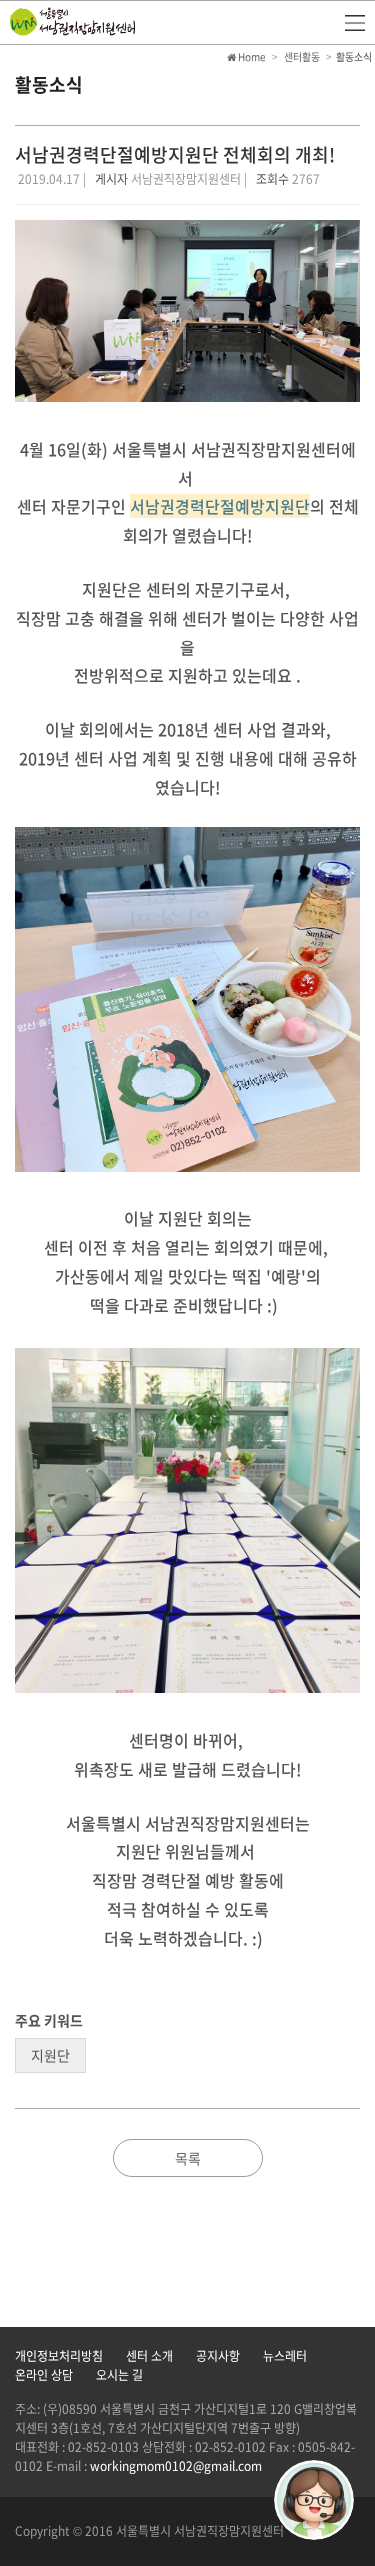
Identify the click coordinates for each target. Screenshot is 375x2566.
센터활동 (302, 56)
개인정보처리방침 (59, 2356)
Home (251, 56)
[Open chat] (314, 2500)
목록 (188, 2158)
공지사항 (218, 2356)
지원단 (50, 2055)
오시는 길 (119, 2375)
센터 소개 (149, 2356)
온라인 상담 (44, 2375)
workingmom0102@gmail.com (176, 2466)
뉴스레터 (285, 2356)
